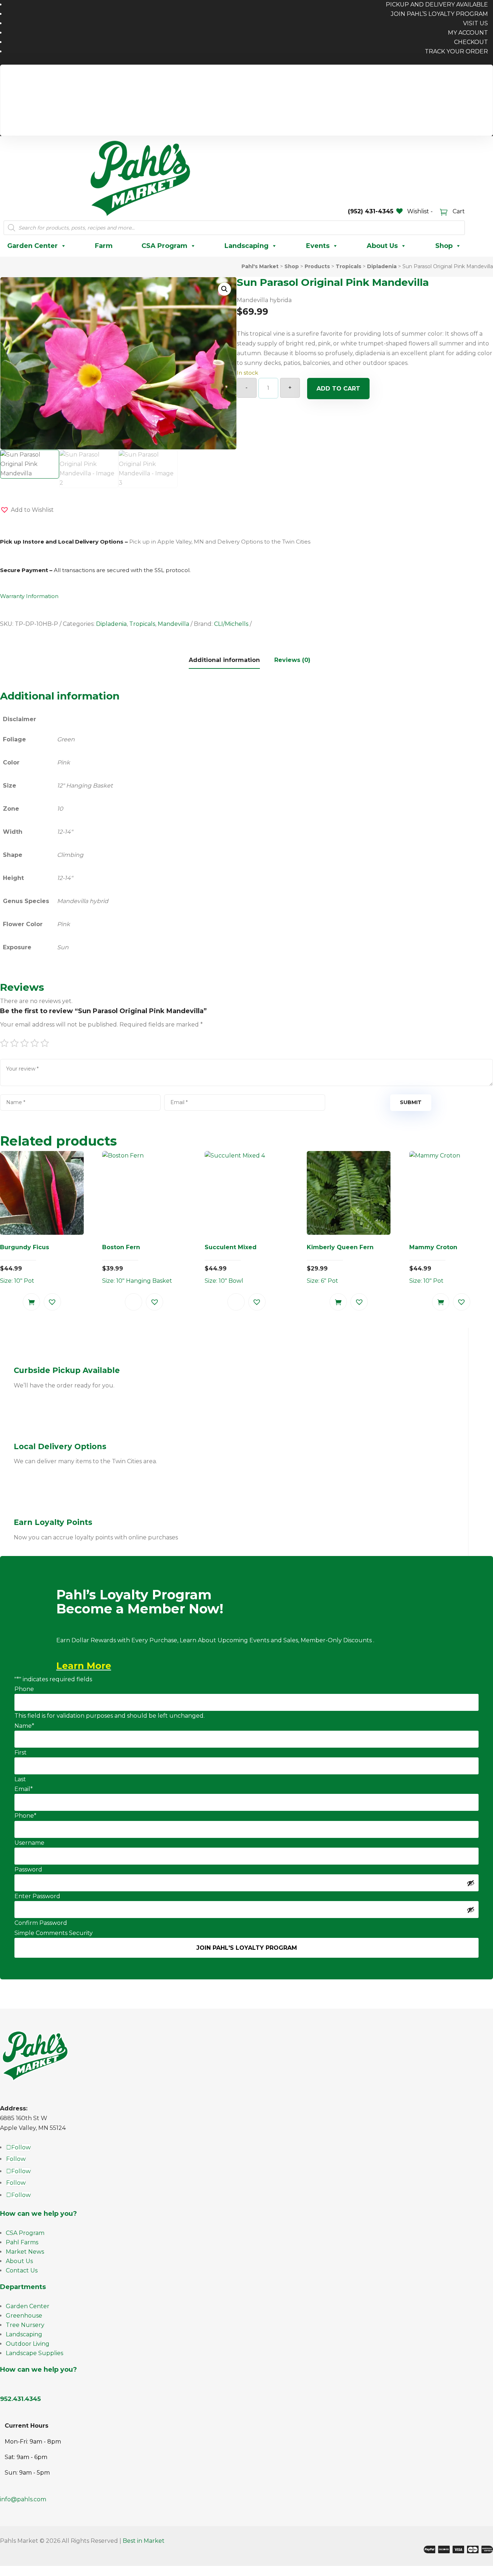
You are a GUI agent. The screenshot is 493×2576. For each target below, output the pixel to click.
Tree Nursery (25, 2325)
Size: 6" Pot (340, 1264)
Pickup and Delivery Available (442, 77)
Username (29, 1843)
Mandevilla (173, 624)
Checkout (471, 42)
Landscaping (247, 246)
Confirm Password (41, 1923)
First (21, 1753)
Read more (134, 1302)
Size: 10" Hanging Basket (137, 1264)
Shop (444, 246)
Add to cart (338, 389)
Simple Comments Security (54, 1933)
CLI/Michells (231, 624)
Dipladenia (111, 624)
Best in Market (144, 2541)
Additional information (224, 660)
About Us (382, 246)
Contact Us (22, 2270)
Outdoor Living (28, 2344)
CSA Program (164, 246)
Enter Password (37, 1896)
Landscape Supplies (34, 2353)
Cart (458, 211)
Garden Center (32, 246)
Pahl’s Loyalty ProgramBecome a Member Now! (140, 1602)
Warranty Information (29, 596)
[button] (224, 289)
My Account (468, 33)
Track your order (456, 51)
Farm (104, 246)
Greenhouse (24, 2316)
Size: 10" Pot (25, 1264)
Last (20, 1779)
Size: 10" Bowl (231, 1264)
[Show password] (471, 1883)
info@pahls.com (23, 2499)
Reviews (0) (292, 660)
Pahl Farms (22, 2242)
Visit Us (475, 23)
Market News (25, 2252)
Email (24, 1789)
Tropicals (142, 624)
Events (318, 246)
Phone (24, 1689)
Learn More (84, 1666)
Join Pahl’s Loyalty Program (439, 14)
